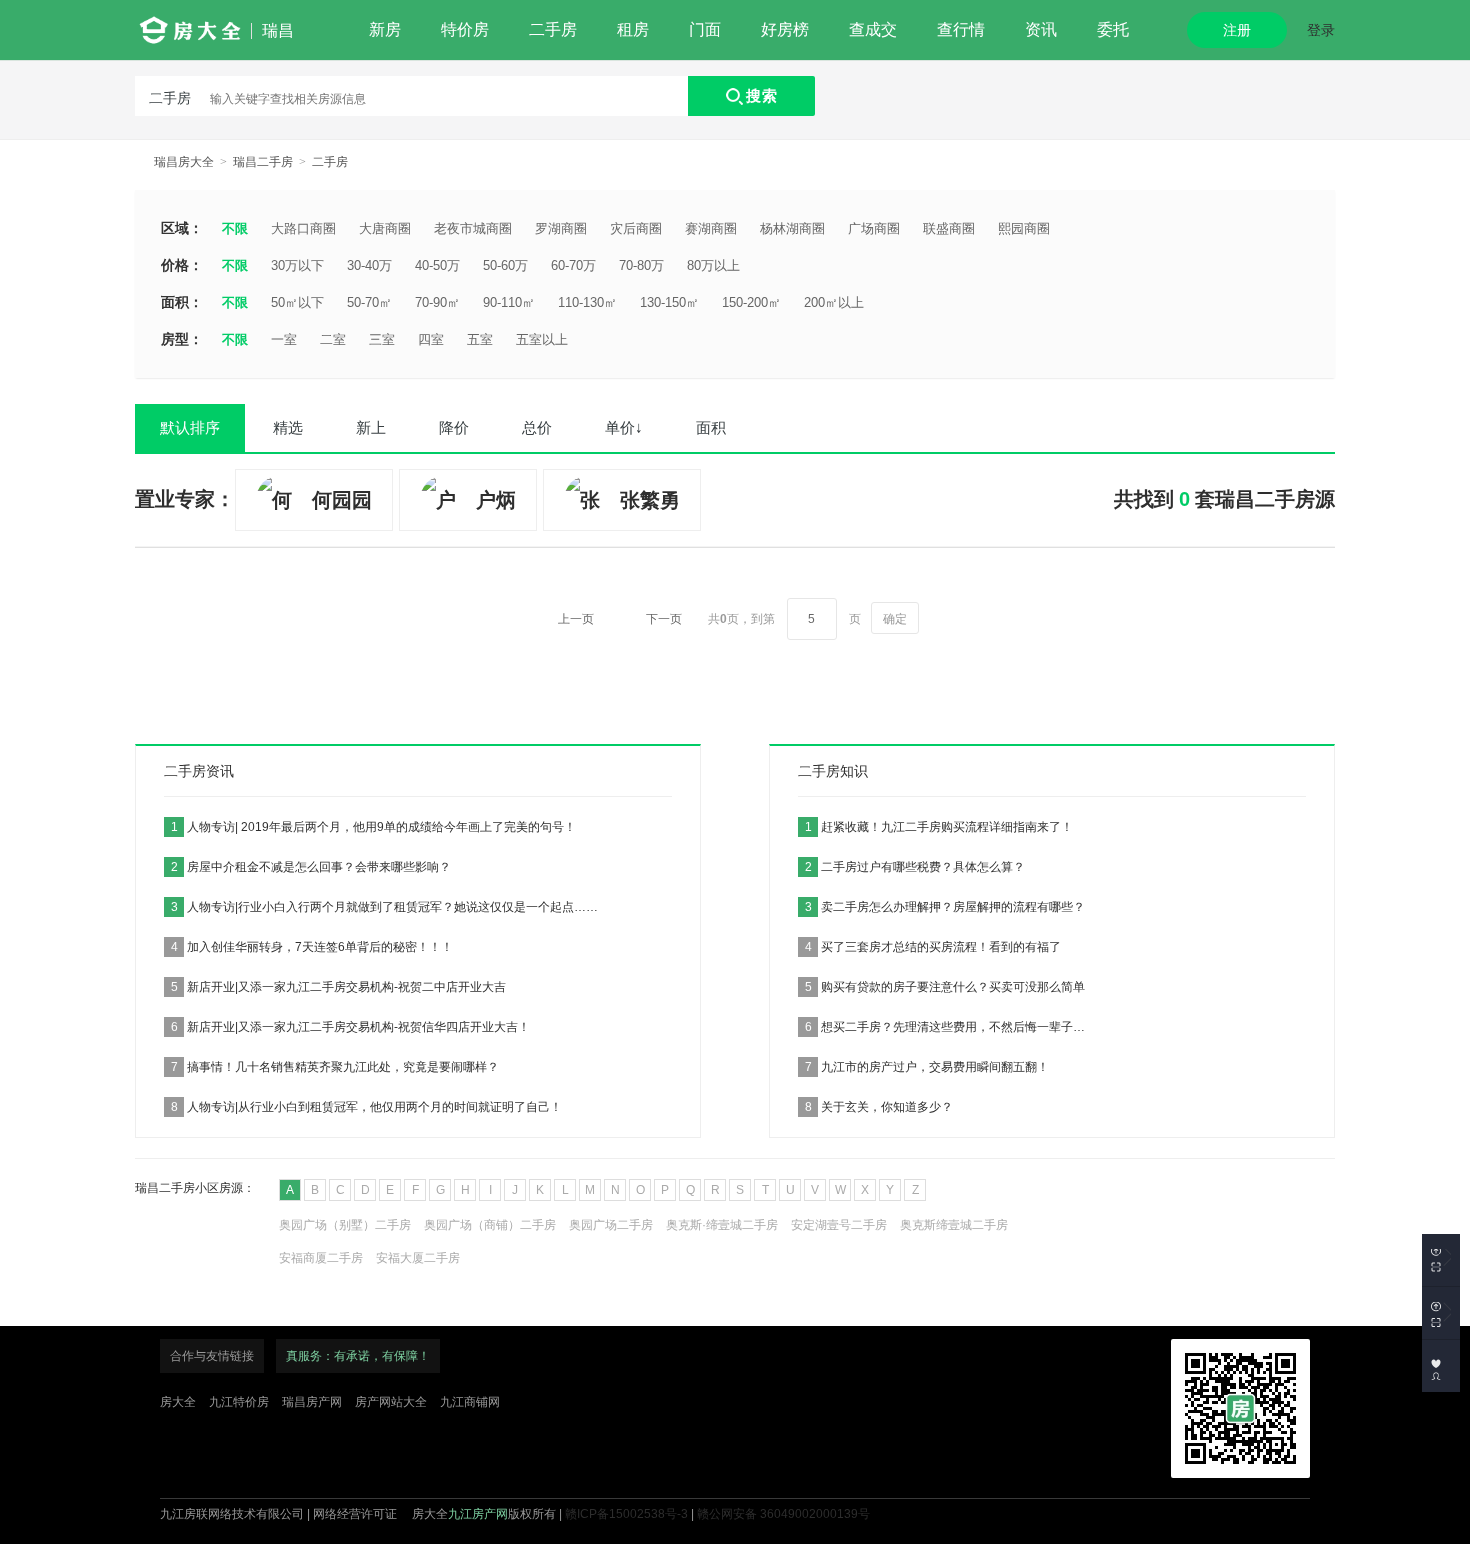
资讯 (1041, 29)
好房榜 (785, 29)
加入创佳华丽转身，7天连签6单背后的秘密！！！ (312, 947)
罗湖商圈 (561, 228)
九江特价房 (239, 1402)
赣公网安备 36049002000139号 (783, 1514)
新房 (385, 29)
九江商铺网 (470, 1402)
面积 (711, 427)
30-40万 (369, 265)
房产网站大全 (391, 1402)
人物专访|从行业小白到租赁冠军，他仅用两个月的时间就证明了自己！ (366, 1107)
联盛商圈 (949, 228)
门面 (705, 29)
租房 (633, 29)
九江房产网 (478, 1514)
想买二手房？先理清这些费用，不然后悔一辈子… (945, 1027)
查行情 (961, 29)
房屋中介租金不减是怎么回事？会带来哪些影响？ (311, 867)
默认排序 (190, 427)
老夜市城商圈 (473, 228)
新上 (371, 427)
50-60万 (505, 265)
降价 (454, 427)
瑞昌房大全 (184, 162)
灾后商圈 (636, 228)
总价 (537, 427)
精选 (288, 427)
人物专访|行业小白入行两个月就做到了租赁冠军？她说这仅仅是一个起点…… (384, 907)
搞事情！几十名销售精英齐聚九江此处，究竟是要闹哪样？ (335, 1067)
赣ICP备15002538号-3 (626, 1514)
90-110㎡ (509, 302)
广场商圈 (874, 228)
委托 (1113, 29)
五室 (480, 339)
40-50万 (437, 265)
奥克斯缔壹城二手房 (954, 1225)
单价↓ (624, 427)
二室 (333, 339)
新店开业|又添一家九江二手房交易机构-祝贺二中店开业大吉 (338, 987)
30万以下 (297, 265)
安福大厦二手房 (418, 1258)
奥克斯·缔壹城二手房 (722, 1225)
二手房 (553, 29)
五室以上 (542, 339)
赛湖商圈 (711, 228)
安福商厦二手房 (321, 1258)
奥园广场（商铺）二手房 (490, 1225)
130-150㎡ (669, 302)
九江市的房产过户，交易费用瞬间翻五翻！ (927, 1067)
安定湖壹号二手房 (839, 1225)
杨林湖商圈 (792, 228)
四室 (431, 339)
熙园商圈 (1024, 228)
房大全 (178, 1402)
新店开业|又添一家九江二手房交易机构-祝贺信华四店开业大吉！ (350, 1027)
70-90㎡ (437, 302)
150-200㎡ (751, 302)
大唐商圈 (385, 228)
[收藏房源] (1441, 1260)
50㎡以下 (297, 302)
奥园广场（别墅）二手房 (345, 1225)
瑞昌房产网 (312, 1402)
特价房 (465, 29)
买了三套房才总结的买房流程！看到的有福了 (933, 947)
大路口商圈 (303, 228)
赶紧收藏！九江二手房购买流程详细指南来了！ (939, 827)
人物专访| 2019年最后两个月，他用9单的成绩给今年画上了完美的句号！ (373, 827)
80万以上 (713, 265)
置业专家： (185, 499)
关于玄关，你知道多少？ (879, 1107)
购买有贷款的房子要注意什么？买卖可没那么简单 (945, 987)
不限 (235, 228)
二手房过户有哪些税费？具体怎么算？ (915, 867)
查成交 (873, 29)
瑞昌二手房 (263, 162)
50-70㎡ (369, 302)
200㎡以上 (834, 302)
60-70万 (573, 265)
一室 (284, 339)
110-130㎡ (587, 302)
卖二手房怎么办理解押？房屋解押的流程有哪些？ (945, 907)
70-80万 (641, 265)
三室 (382, 339)
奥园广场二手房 (611, 1225)
